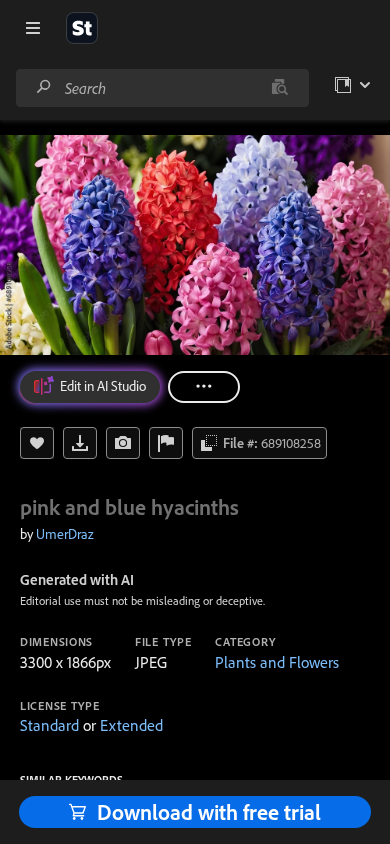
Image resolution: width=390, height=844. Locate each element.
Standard (49, 725)
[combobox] (162, 88)
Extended (131, 725)
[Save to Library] (37, 443)
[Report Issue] (166, 443)
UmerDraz (65, 534)
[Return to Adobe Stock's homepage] (82, 28)
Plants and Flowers (277, 662)
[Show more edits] (204, 387)
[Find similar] (279, 88)
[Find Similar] (123, 443)
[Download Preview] (80, 443)
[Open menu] (33, 28)
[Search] (44, 87)
